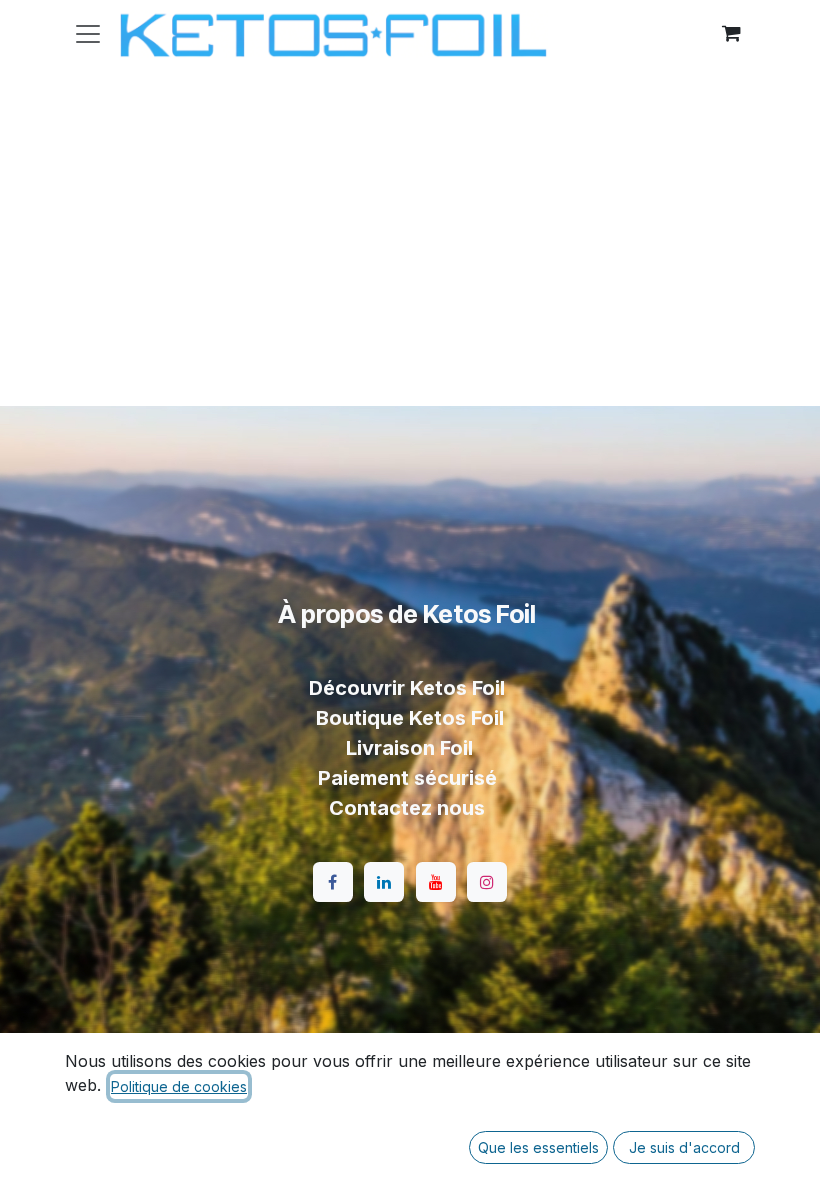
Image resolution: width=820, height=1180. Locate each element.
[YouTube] (436, 882)
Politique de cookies (179, 1086)
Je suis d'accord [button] (684, 1147)
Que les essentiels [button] (538, 1147)
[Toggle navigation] (88, 33)
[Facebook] (333, 882)
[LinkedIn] (384, 882)
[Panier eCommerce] (731, 33)
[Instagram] (487, 882)
